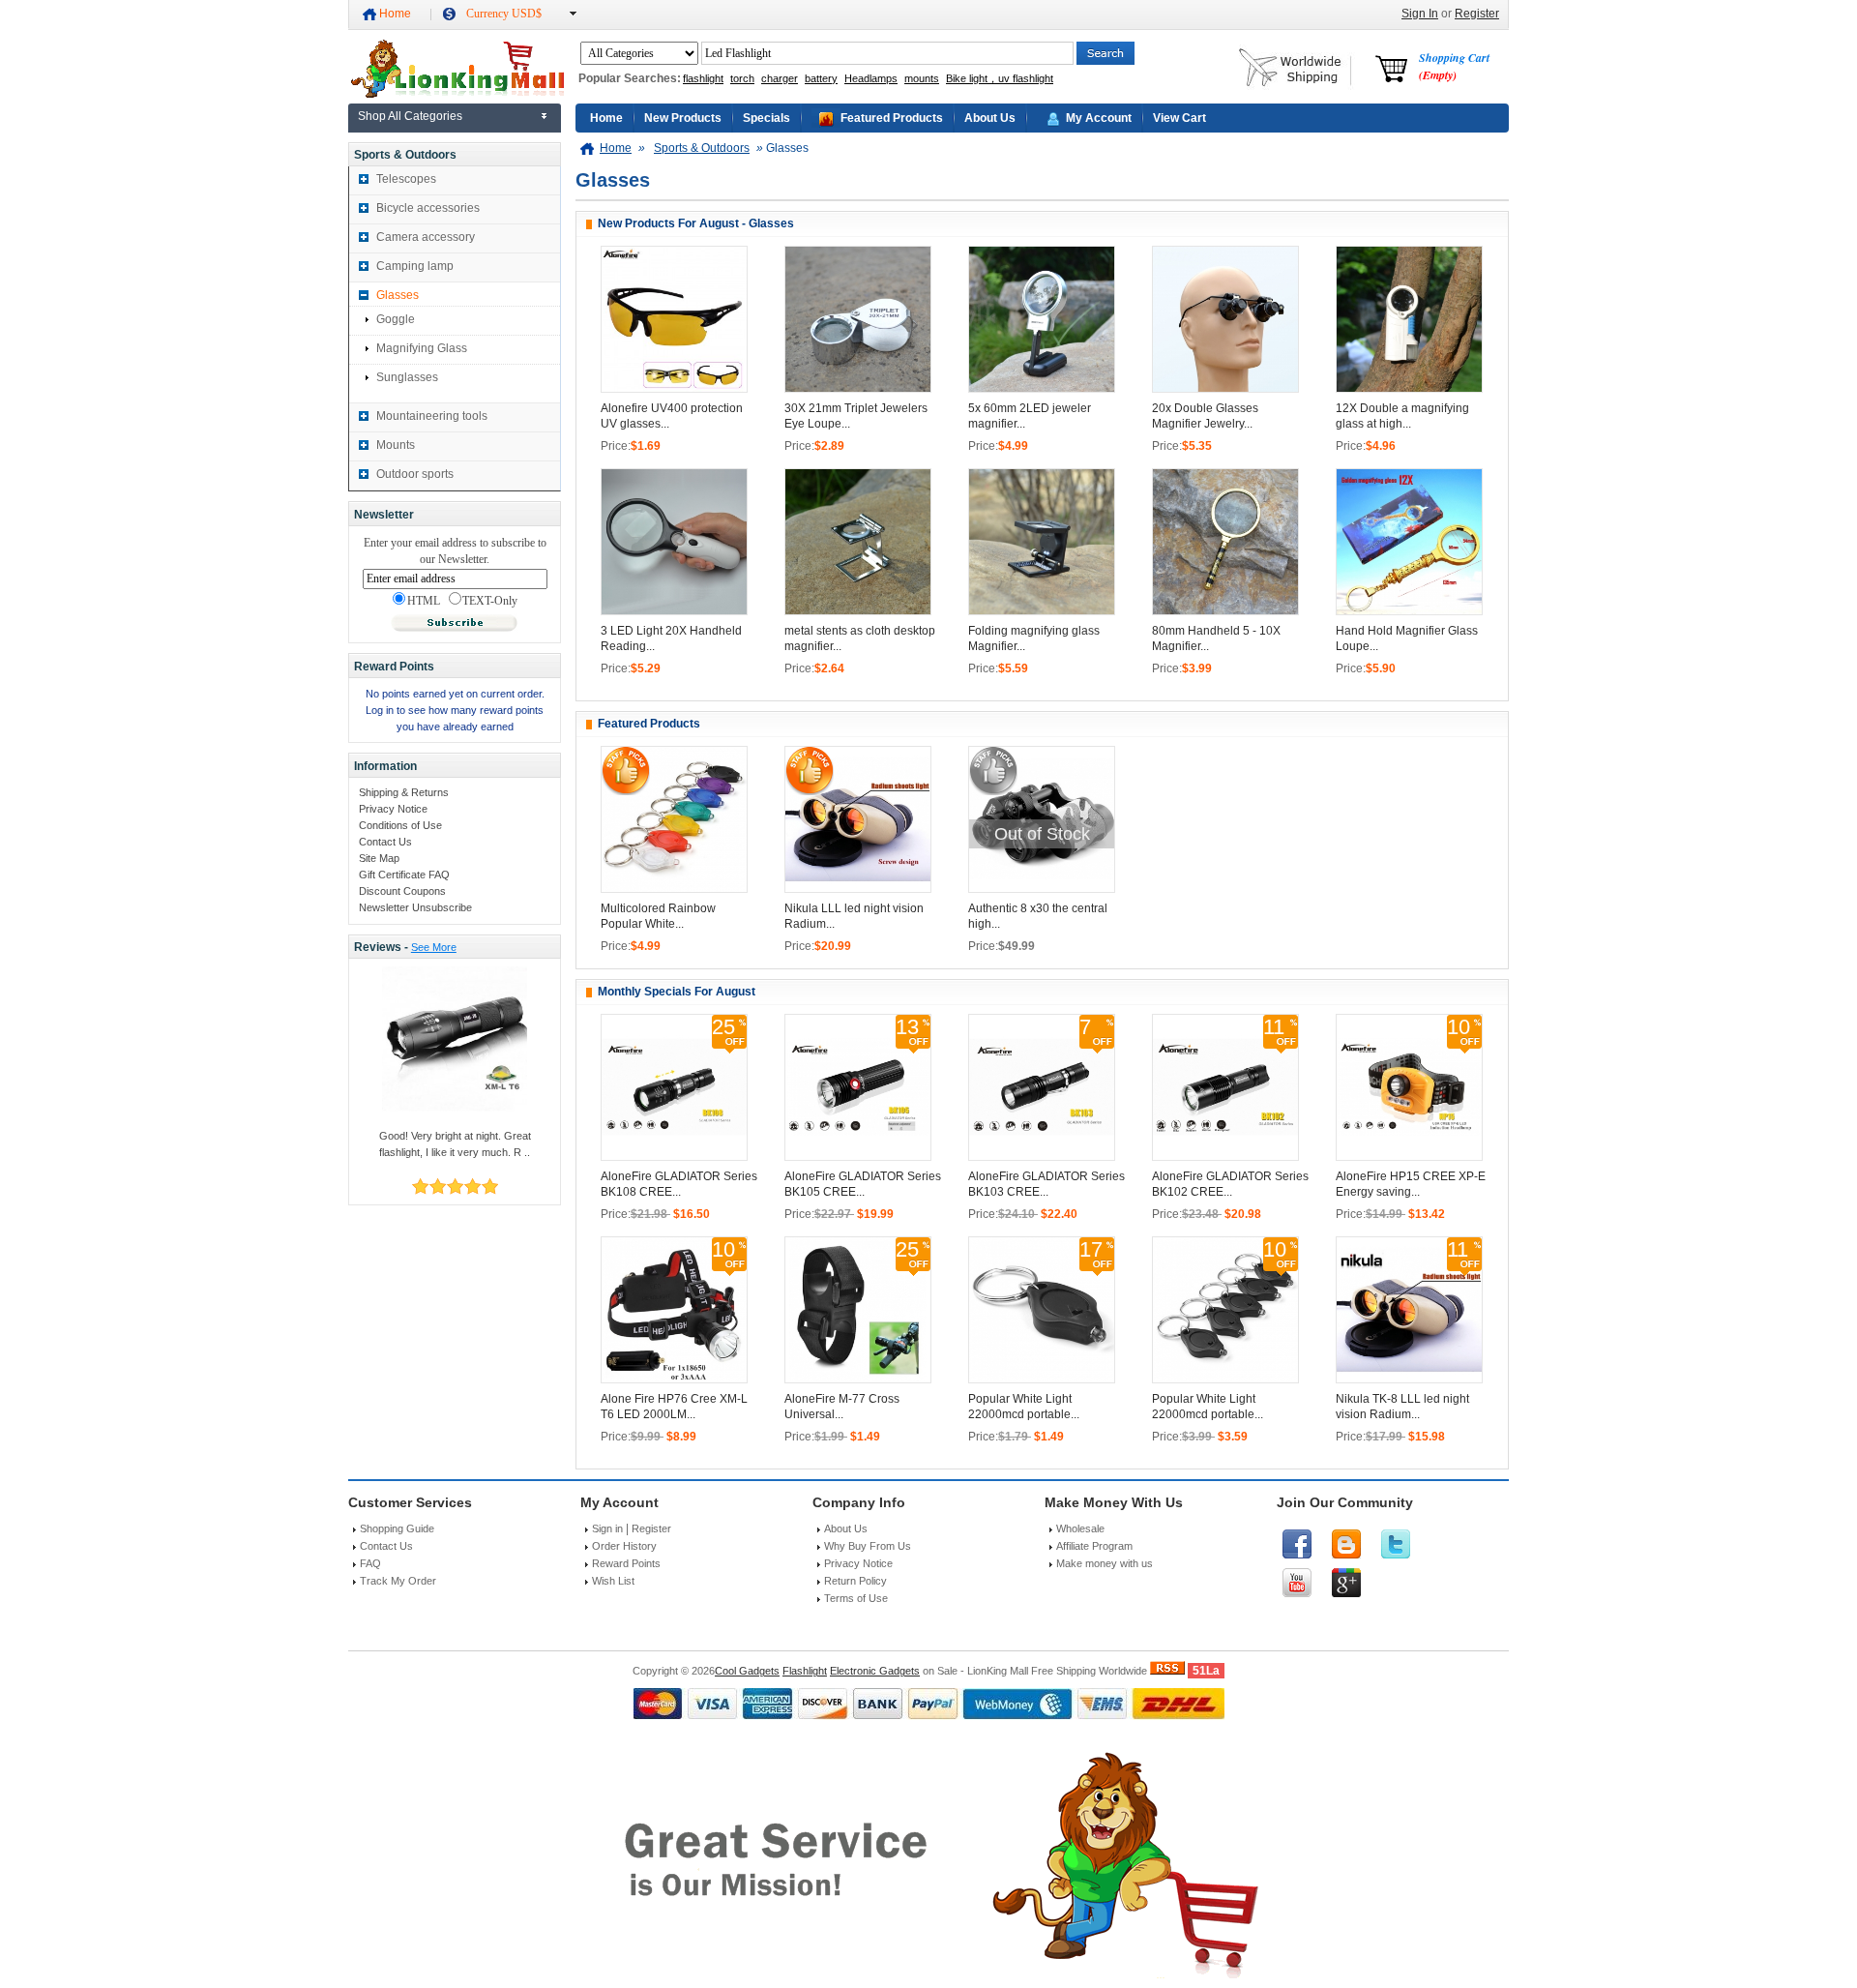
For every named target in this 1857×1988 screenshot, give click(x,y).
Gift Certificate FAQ (404, 875)
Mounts (396, 445)
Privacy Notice (393, 809)
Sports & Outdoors (702, 148)
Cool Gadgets (747, 1671)
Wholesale (1080, 1528)
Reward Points (626, 1563)
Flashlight (805, 1671)
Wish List (613, 1581)
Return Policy (855, 1581)
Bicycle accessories (428, 208)
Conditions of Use (400, 825)
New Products (683, 118)
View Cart (1179, 118)
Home (395, 14)
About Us (990, 118)
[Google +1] (1346, 1583)
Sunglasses (407, 377)
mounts (922, 78)
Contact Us (385, 842)
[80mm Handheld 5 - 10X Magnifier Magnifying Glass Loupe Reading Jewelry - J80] (1225, 610)
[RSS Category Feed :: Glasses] (1167, 1671)
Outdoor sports (415, 474)
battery (821, 78)
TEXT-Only (490, 601)
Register (1477, 14)
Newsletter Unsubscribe (415, 907)
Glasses (398, 295)
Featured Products (892, 118)
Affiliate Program (1094, 1546)
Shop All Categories (410, 116)
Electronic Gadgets (875, 1671)
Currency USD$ (504, 14)
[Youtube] (1297, 1583)
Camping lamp (415, 266)
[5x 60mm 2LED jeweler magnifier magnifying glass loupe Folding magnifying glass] (1042, 388)
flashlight (703, 78)
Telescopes (406, 179)
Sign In (1420, 14)
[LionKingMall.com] (456, 94)
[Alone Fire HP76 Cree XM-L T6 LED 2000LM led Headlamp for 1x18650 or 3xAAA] (674, 1379)
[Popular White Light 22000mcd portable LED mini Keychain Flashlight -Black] (1042, 1379)
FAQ (370, 1563)
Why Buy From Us (868, 1546)
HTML (424, 601)
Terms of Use (856, 1598)
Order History (624, 1546)
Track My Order (398, 1581)
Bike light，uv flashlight (1000, 78)
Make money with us (1105, 1563)
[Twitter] (1396, 1544)
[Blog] (1346, 1544)
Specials (766, 118)
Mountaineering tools (432, 416)
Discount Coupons (402, 891)
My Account (1099, 118)
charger (780, 78)
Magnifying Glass (422, 348)
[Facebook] (1297, 1544)
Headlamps (871, 78)
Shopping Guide (397, 1528)
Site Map (379, 858)
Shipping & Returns (404, 792)
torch (742, 78)
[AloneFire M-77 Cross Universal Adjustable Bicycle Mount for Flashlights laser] (858, 1379)
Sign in (607, 1528)
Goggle (396, 319)
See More (434, 947)
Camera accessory (426, 237)
